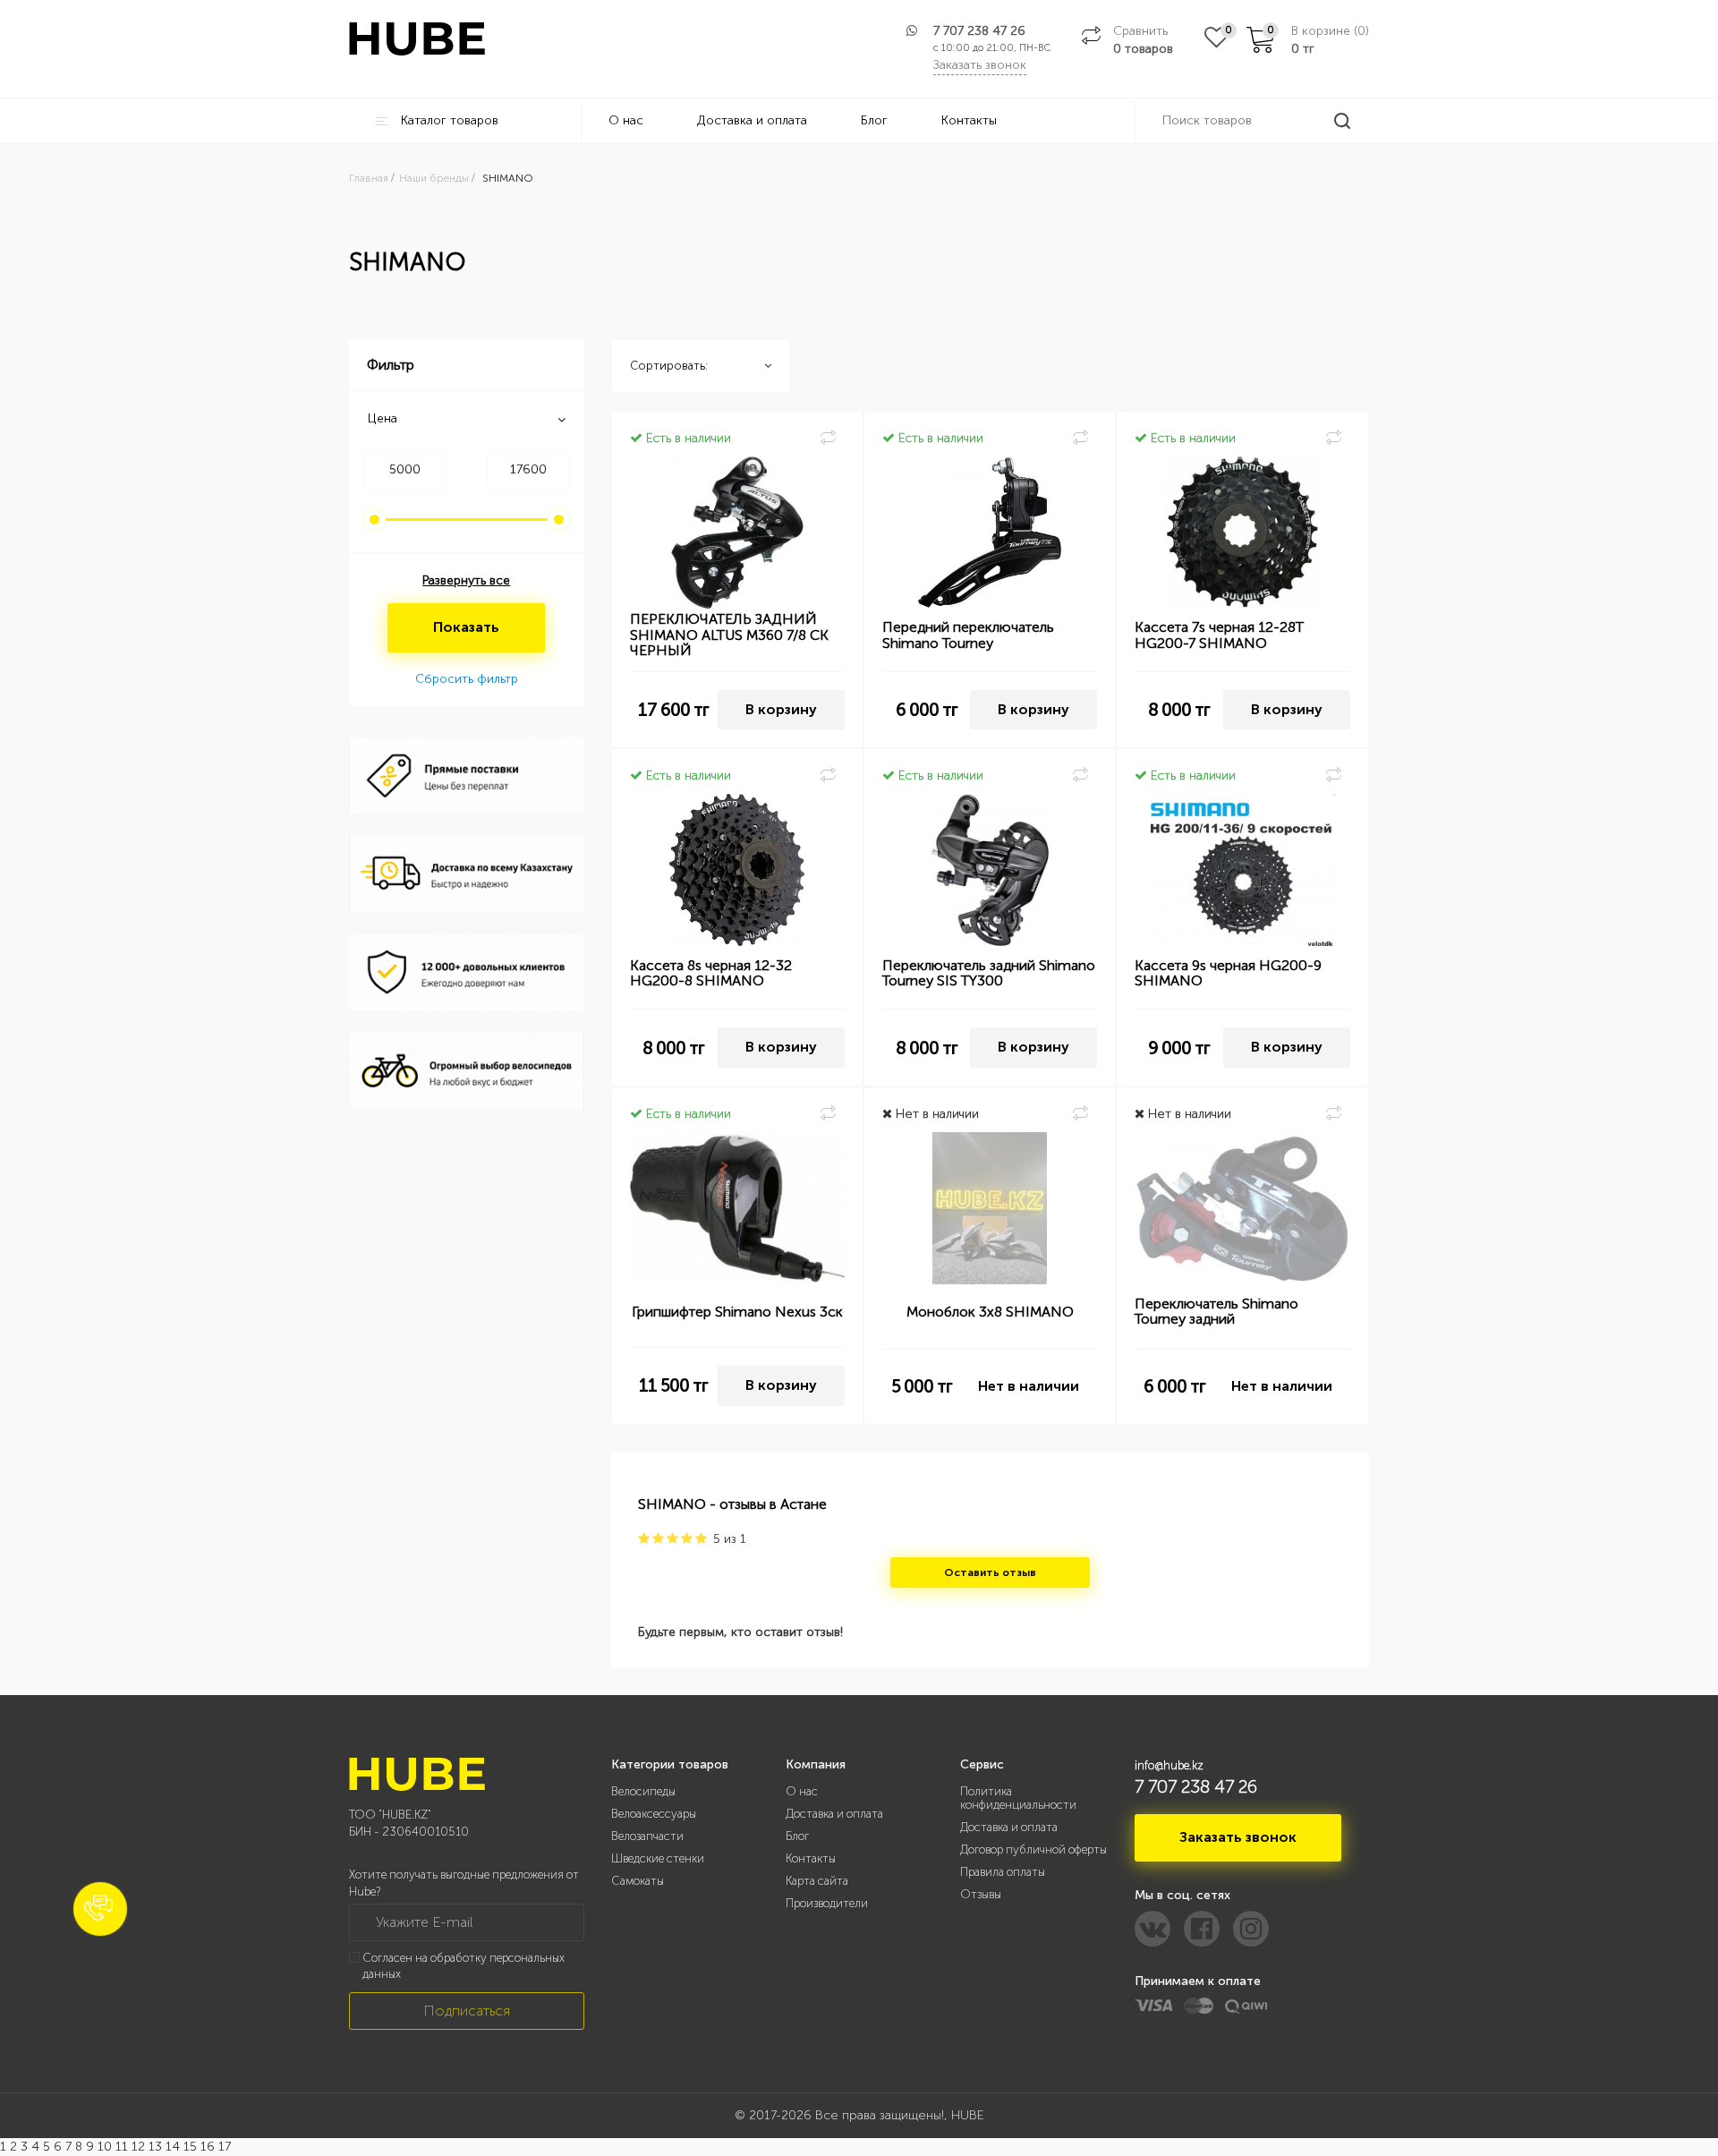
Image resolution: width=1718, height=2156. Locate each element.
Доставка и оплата (752, 120)
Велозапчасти (647, 1836)
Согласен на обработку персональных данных (464, 1966)
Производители (827, 1903)
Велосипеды (643, 1791)
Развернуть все (466, 580)
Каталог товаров (450, 120)
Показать (466, 627)
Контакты (969, 120)
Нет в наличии (1029, 1386)
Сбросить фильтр (467, 679)
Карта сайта (817, 1881)
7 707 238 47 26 (979, 31)
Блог (874, 120)
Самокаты (638, 1881)
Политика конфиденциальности (1018, 1798)
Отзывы (981, 1894)
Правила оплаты (1003, 1872)
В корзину (781, 709)
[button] (100, 1909)
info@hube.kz (1169, 1765)
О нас (626, 120)
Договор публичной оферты (1033, 1849)
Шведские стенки (658, 1858)
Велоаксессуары (654, 1814)
